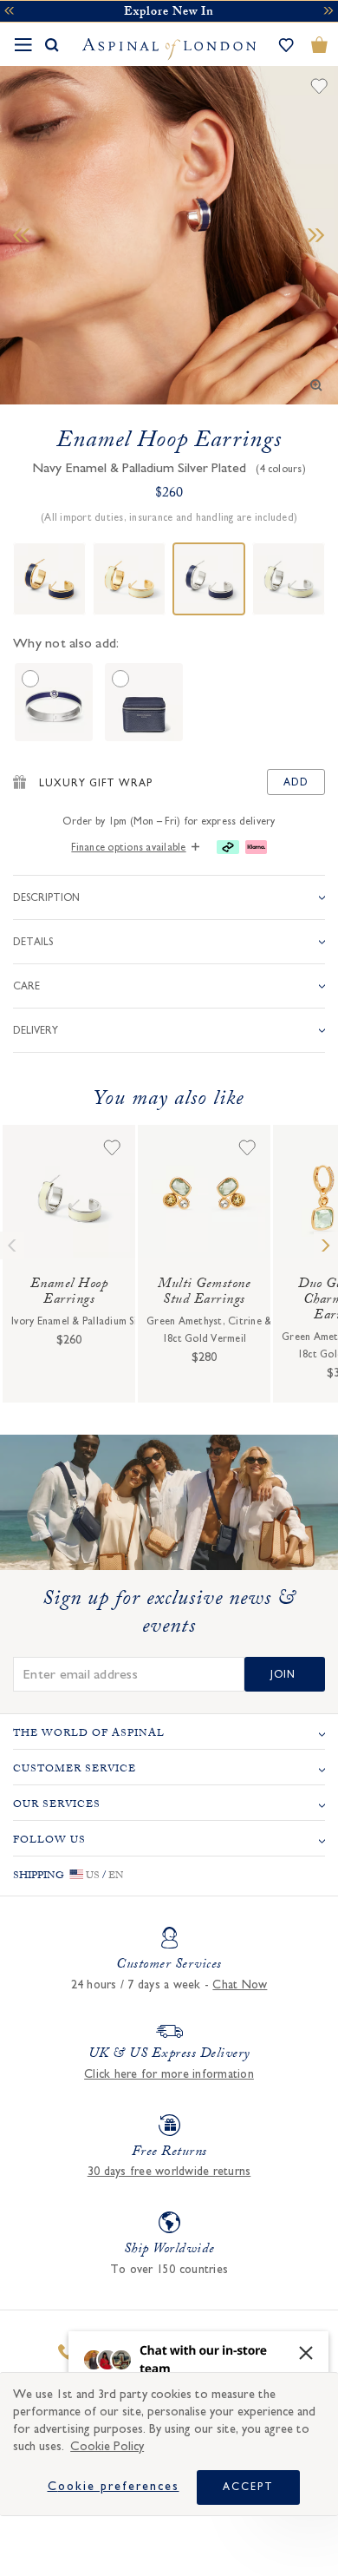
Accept (248, 2487)
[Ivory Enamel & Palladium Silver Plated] (289, 579)
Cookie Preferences (114, 2487)
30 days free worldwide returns (169, 2172)
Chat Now (240, 1985)
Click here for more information (169, 2074)
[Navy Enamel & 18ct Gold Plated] (49, 579)
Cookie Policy (107, 2446)
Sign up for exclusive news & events (169, 1615)
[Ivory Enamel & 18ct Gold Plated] (129, 579)
